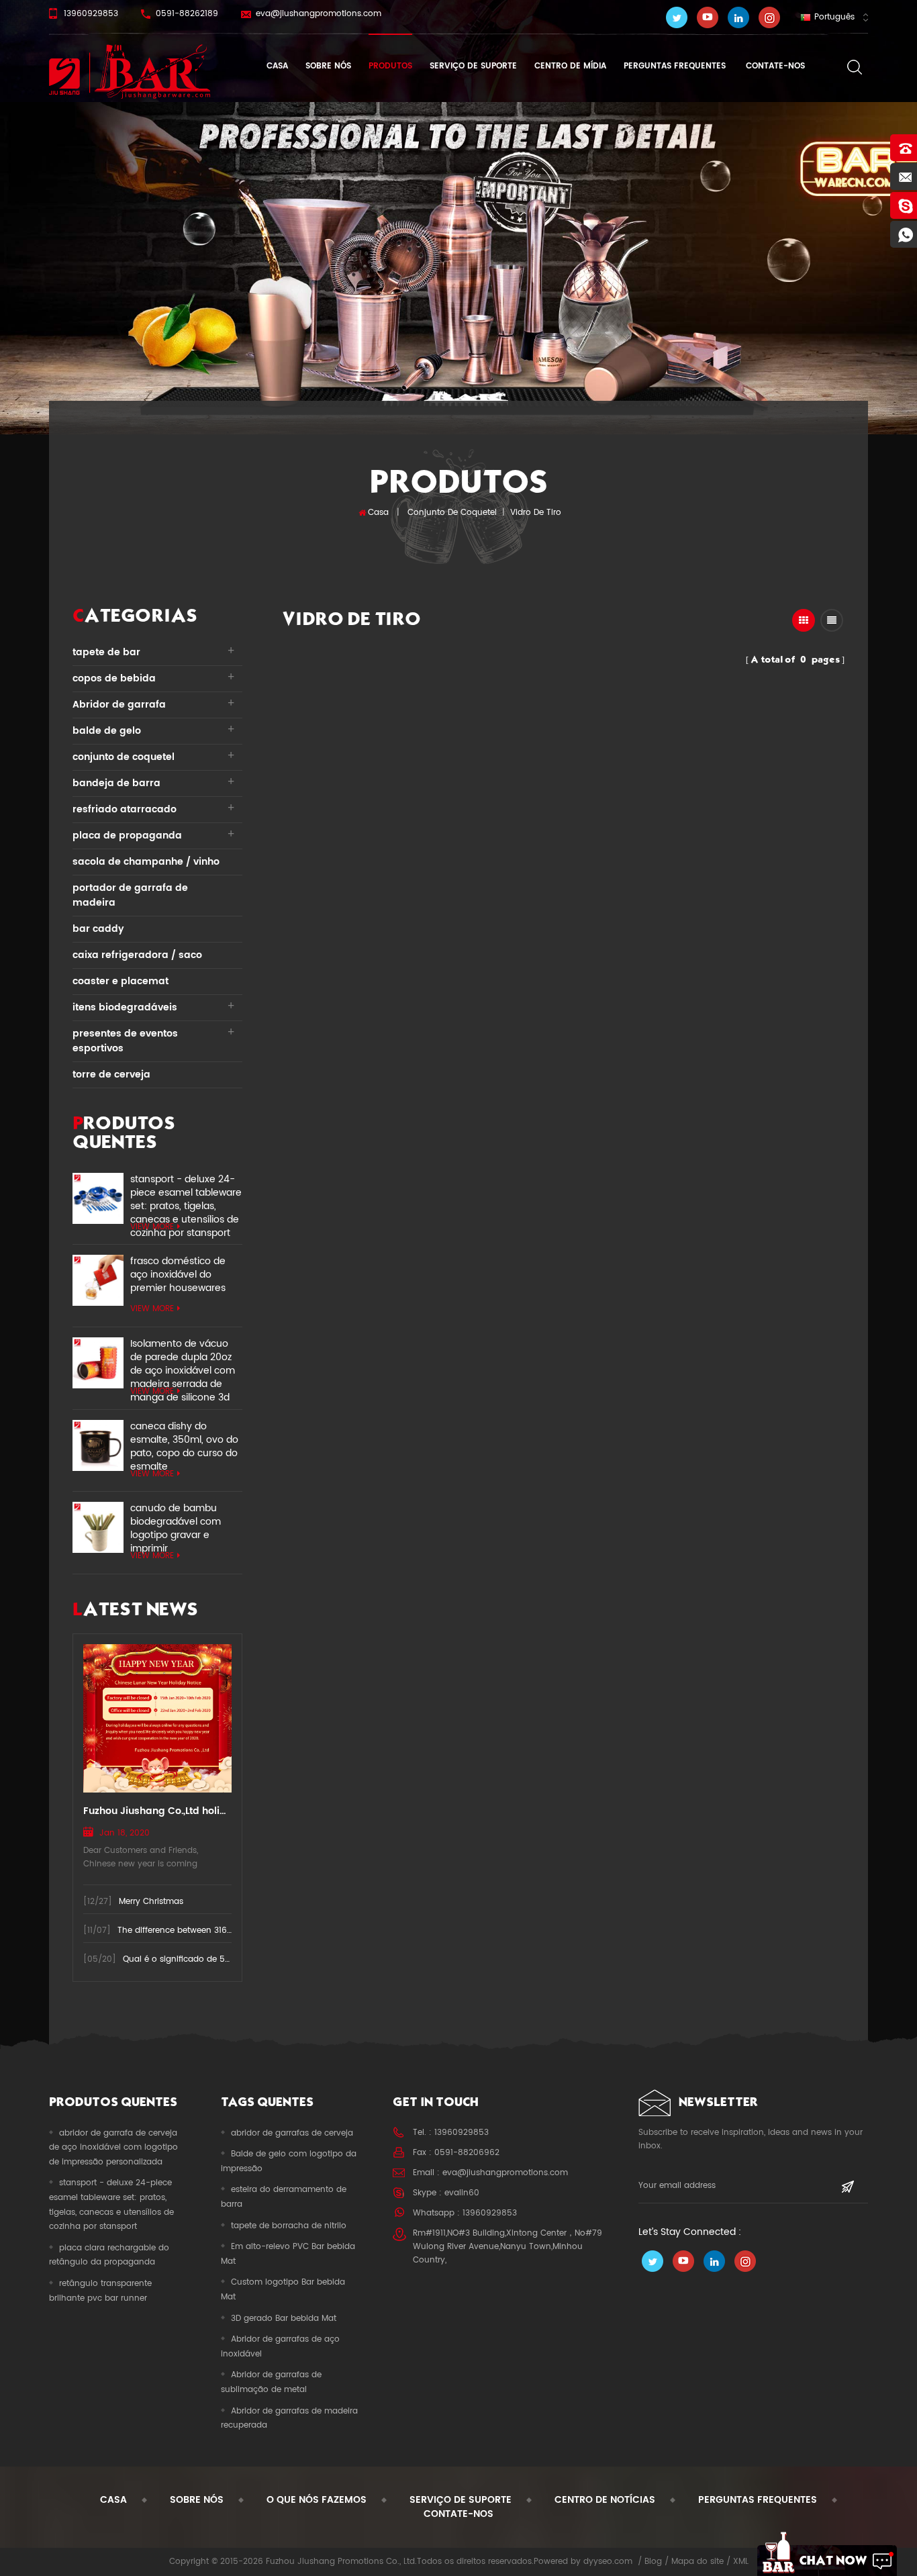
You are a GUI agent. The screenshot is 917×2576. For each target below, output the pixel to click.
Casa (277, 66)
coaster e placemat (120, 981)
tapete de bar (106, 652)
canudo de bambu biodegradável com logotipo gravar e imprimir (176, 1522)
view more (152, 1227)
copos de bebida (114, 678)
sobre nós (328, 66)
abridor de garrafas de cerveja (292, 2133)
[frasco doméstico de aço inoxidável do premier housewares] (98, 1280)
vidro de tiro (536, 513)
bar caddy (98, 929)
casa (113, 2500)
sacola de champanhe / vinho (146, 862)
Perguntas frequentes (675, 66)
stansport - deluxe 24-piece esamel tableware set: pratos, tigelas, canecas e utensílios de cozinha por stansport (186, 1193)
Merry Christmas (151, 1902)
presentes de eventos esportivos (125, 1041)
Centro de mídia (570, 66)
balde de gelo (107, 731)
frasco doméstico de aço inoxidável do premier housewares (178, 1275)
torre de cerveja (111, 1075)
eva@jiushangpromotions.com (319, 14)
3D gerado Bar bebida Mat (284, 2319)
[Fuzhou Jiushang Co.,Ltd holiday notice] (157, 1718)
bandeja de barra (116, 783)
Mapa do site (697, 2562)
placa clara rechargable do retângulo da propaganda (109, 2255)
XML (741, 2562)
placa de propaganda (127, 836)
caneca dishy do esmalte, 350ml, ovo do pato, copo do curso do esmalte (184, 1440)
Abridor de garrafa (119, 705)
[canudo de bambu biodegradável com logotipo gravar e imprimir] (98, 1527)
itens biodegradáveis (125, 1007)
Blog (653, 2562)
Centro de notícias (605, 2500)
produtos (390, 66)
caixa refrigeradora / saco (137, 955)
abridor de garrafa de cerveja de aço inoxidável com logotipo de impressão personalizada (113, 2148)
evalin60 (462, 2193)
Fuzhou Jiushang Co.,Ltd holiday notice (157, 1811)
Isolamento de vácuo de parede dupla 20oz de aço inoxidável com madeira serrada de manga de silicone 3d (183, 1357)
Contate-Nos (774, 66)
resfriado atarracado (125, 809)
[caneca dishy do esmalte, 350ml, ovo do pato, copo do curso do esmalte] (98, 1445)
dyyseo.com (608, 2562)
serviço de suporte (473, 66)
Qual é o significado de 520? (182, 1959)
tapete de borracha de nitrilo (289, 2226)
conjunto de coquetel (452, 513)
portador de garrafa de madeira (130, 895)
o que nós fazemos (317, 2500)
